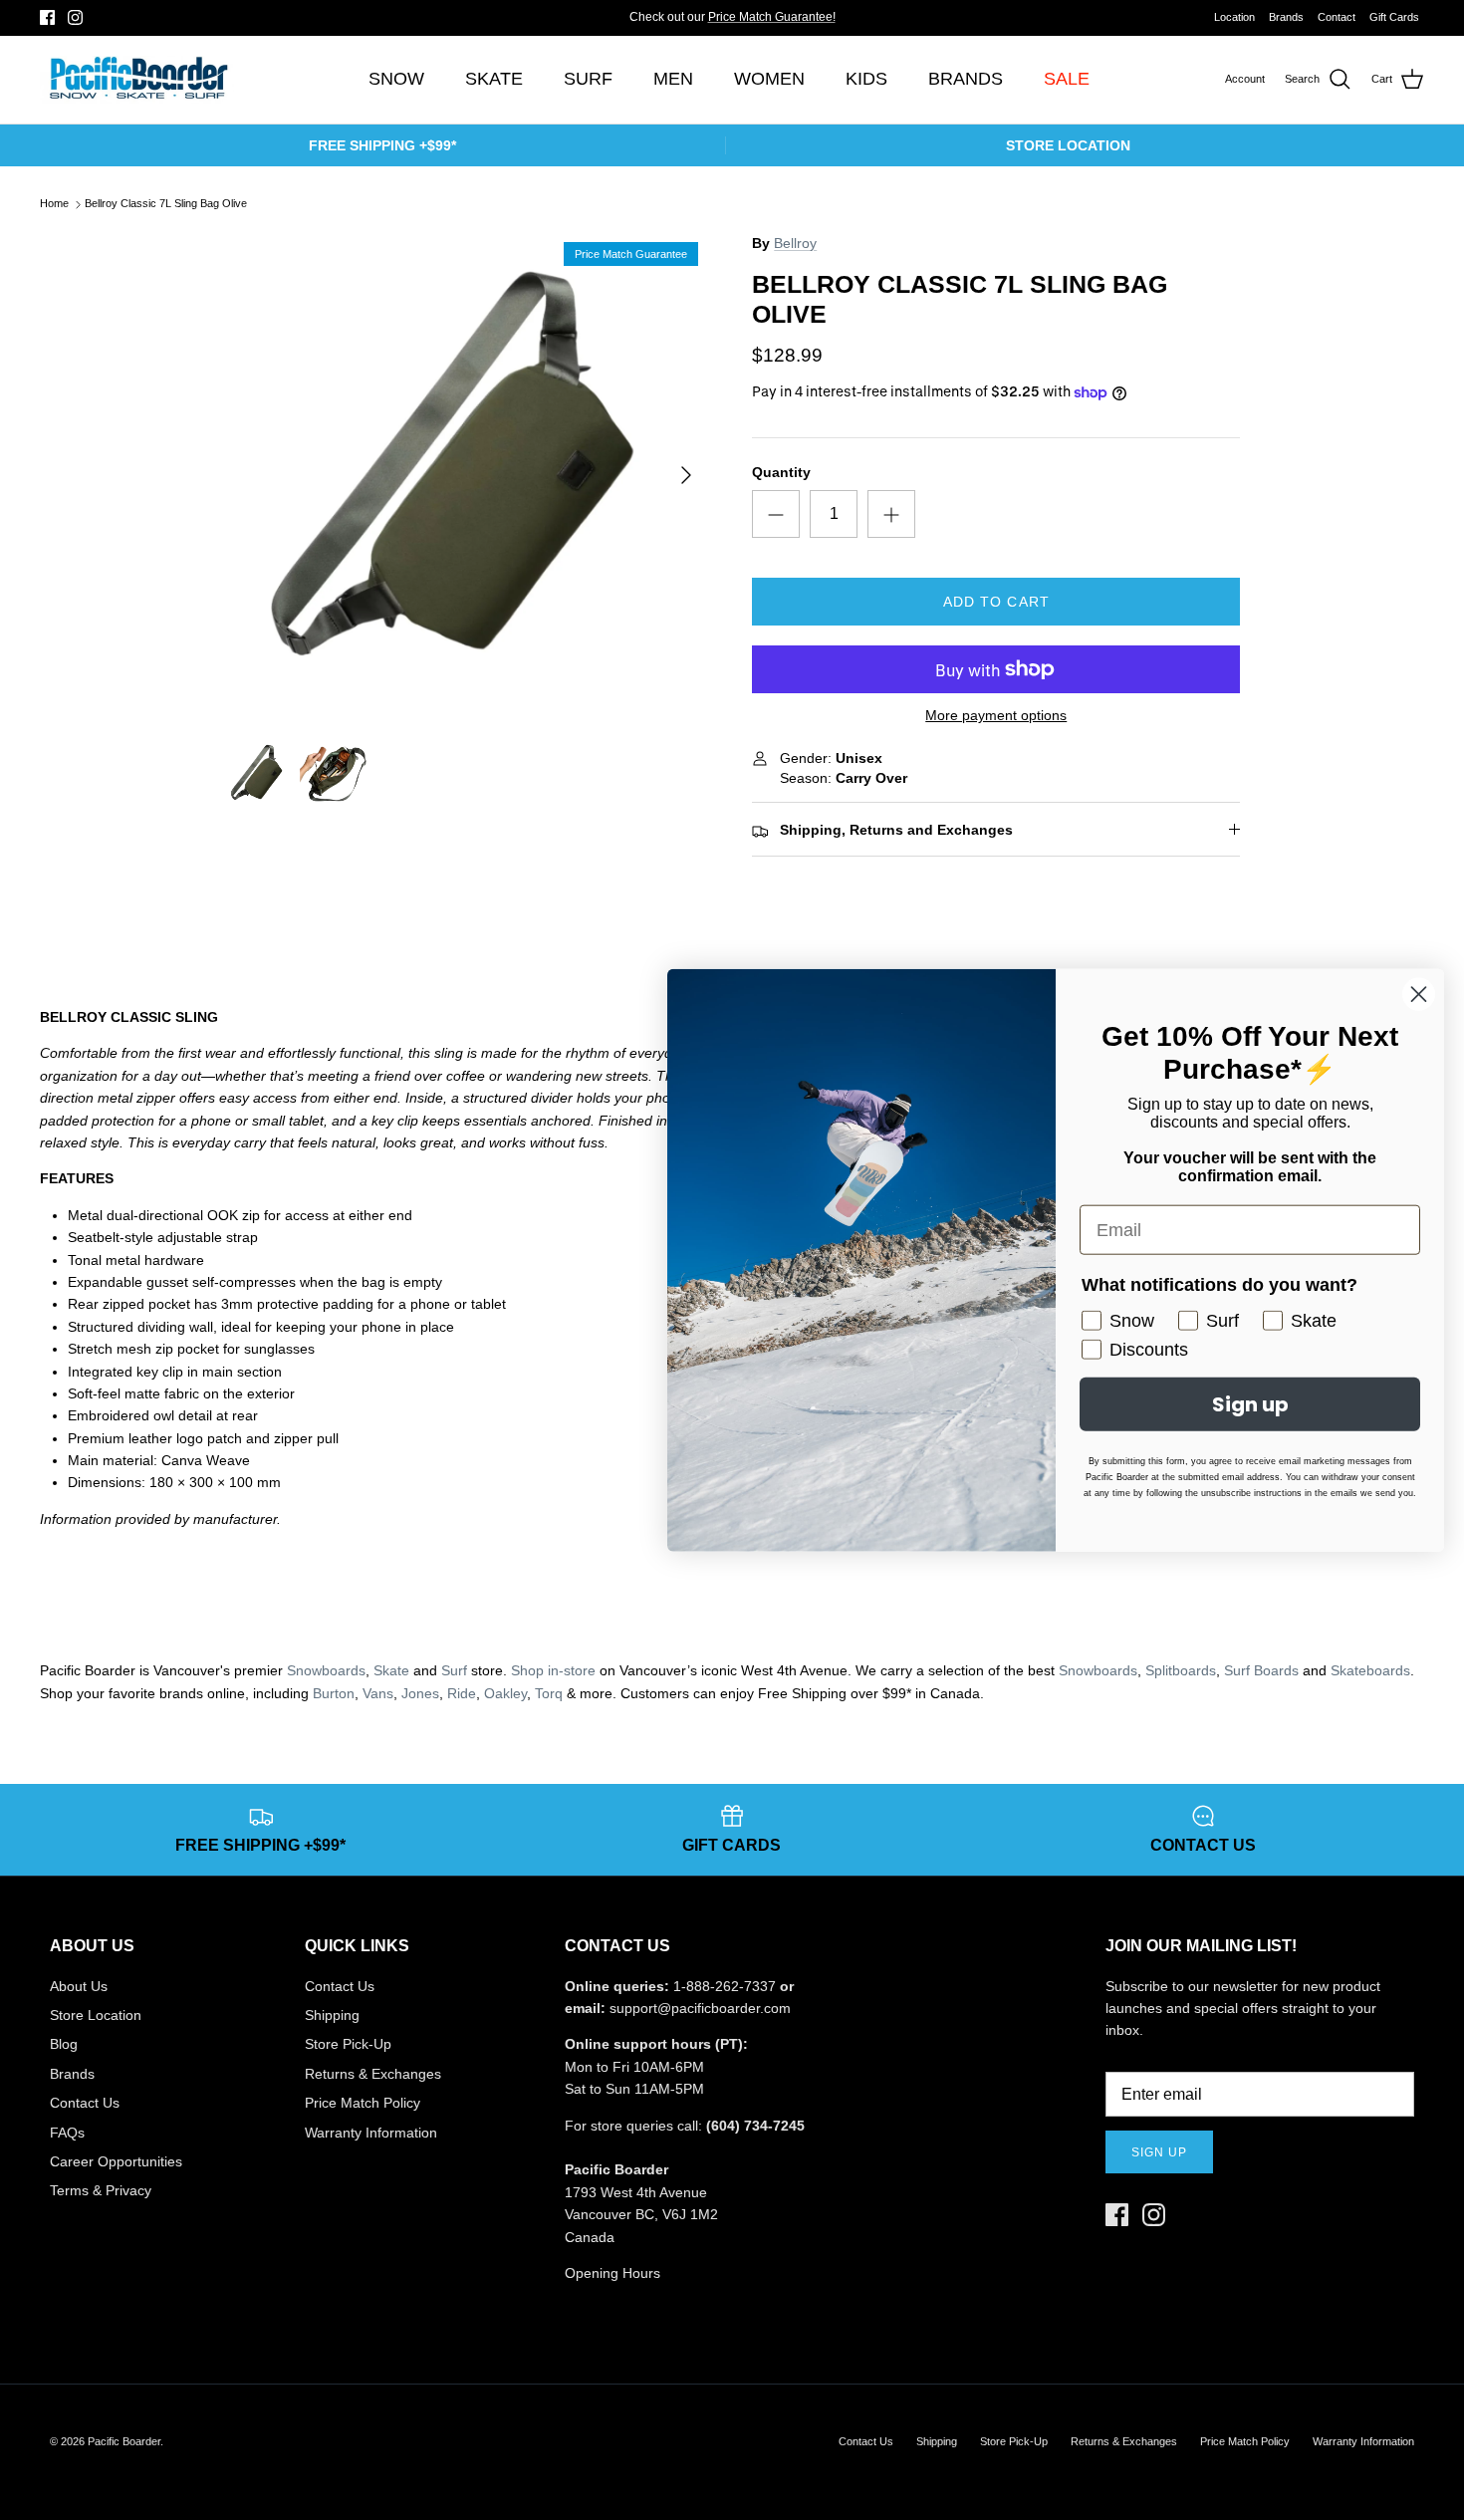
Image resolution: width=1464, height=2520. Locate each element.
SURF (588, 79)
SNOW (396, 79)
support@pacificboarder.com (700, 2008)
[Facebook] (47, 17)
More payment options (996, 715)
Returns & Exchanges (373, 2074)
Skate (391, 1670)
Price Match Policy (363, 2103)
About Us (79, 1986)
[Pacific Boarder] (137, 80)
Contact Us (85, 2103)
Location (1234, 17)
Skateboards (1370, 1670)
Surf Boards (1261, 1670)
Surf (454, 1670)
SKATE (494, 79)
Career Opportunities (116, 2161)
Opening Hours (612, 2273)
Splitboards (1181, 1670)
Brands (1286, 17)
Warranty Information (371, 2133)
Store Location (96, 2015)
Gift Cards (1394, 17)
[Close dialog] (1419, 995)
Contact (1337, 17)
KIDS (866, 79)
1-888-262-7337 (725, 1986)
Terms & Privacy (101, 2190)
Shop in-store (553, 1670)
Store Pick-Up (348, 2044)
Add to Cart (996, 602)
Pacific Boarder (124, 2441)
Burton (334, 1693)
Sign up (1159, 2152)
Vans (378, 1693)
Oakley (505, 1693)
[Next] (686, 475)
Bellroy (795, 243)
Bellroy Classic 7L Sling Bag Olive (166, 204)
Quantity (781, 472)
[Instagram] (75, 17)
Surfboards (798, 23)
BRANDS (966, 79)
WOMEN (769, 79)
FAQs (67, 2133)
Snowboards (326, 1670)
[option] (467, 475)
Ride (462, 1693)
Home (54, 204)
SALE (1067, 79)
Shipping (332, 2015)
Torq (549, 1693)
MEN (673, 79)
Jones (420, 1693)
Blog (64, 2044)
